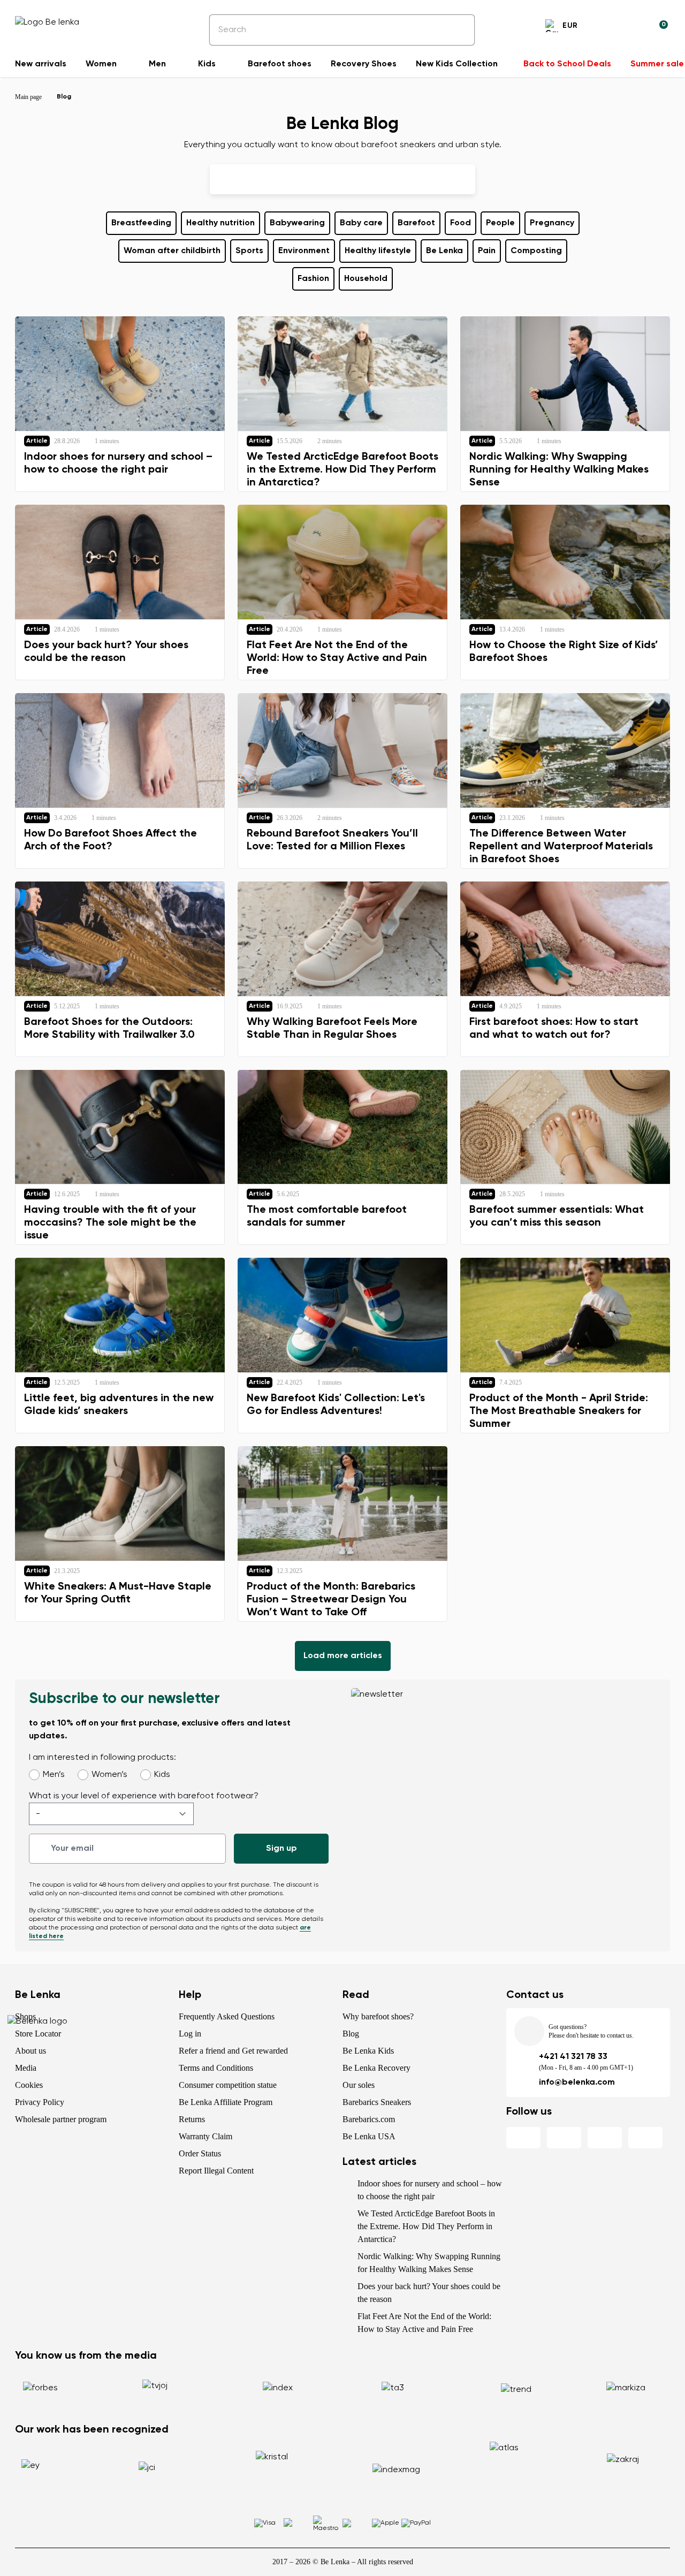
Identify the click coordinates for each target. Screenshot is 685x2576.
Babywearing (297, 223)
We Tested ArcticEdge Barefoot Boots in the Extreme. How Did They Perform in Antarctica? (426, 2226)
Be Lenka (444, 251)
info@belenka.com (577, 2083)
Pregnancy (552, 223)
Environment (304, 251)
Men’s (54, 1775)
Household (366, 279)
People (500, 223)
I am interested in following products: (102, 1758)
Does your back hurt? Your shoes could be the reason (429, 2293)
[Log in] (634, 27)
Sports (249, 251)
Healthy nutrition (220, 223)
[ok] (459, 30)
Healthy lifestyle (378, 251)
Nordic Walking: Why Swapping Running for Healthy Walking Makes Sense (429, 2263)
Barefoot (416, 223)
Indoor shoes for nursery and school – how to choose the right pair (430, 2190)
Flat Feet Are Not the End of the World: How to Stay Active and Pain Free (424, 2323)
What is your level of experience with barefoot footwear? (144, 1796)
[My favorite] (608, 27)
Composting (536, 251)
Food (461, 223)
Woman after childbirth (172, 251)
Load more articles (343, 1656)
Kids (162, 1775)
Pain (487, 251)
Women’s (109, 1775)
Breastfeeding (141, 223)
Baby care (361, 223)
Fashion (313, 279)
